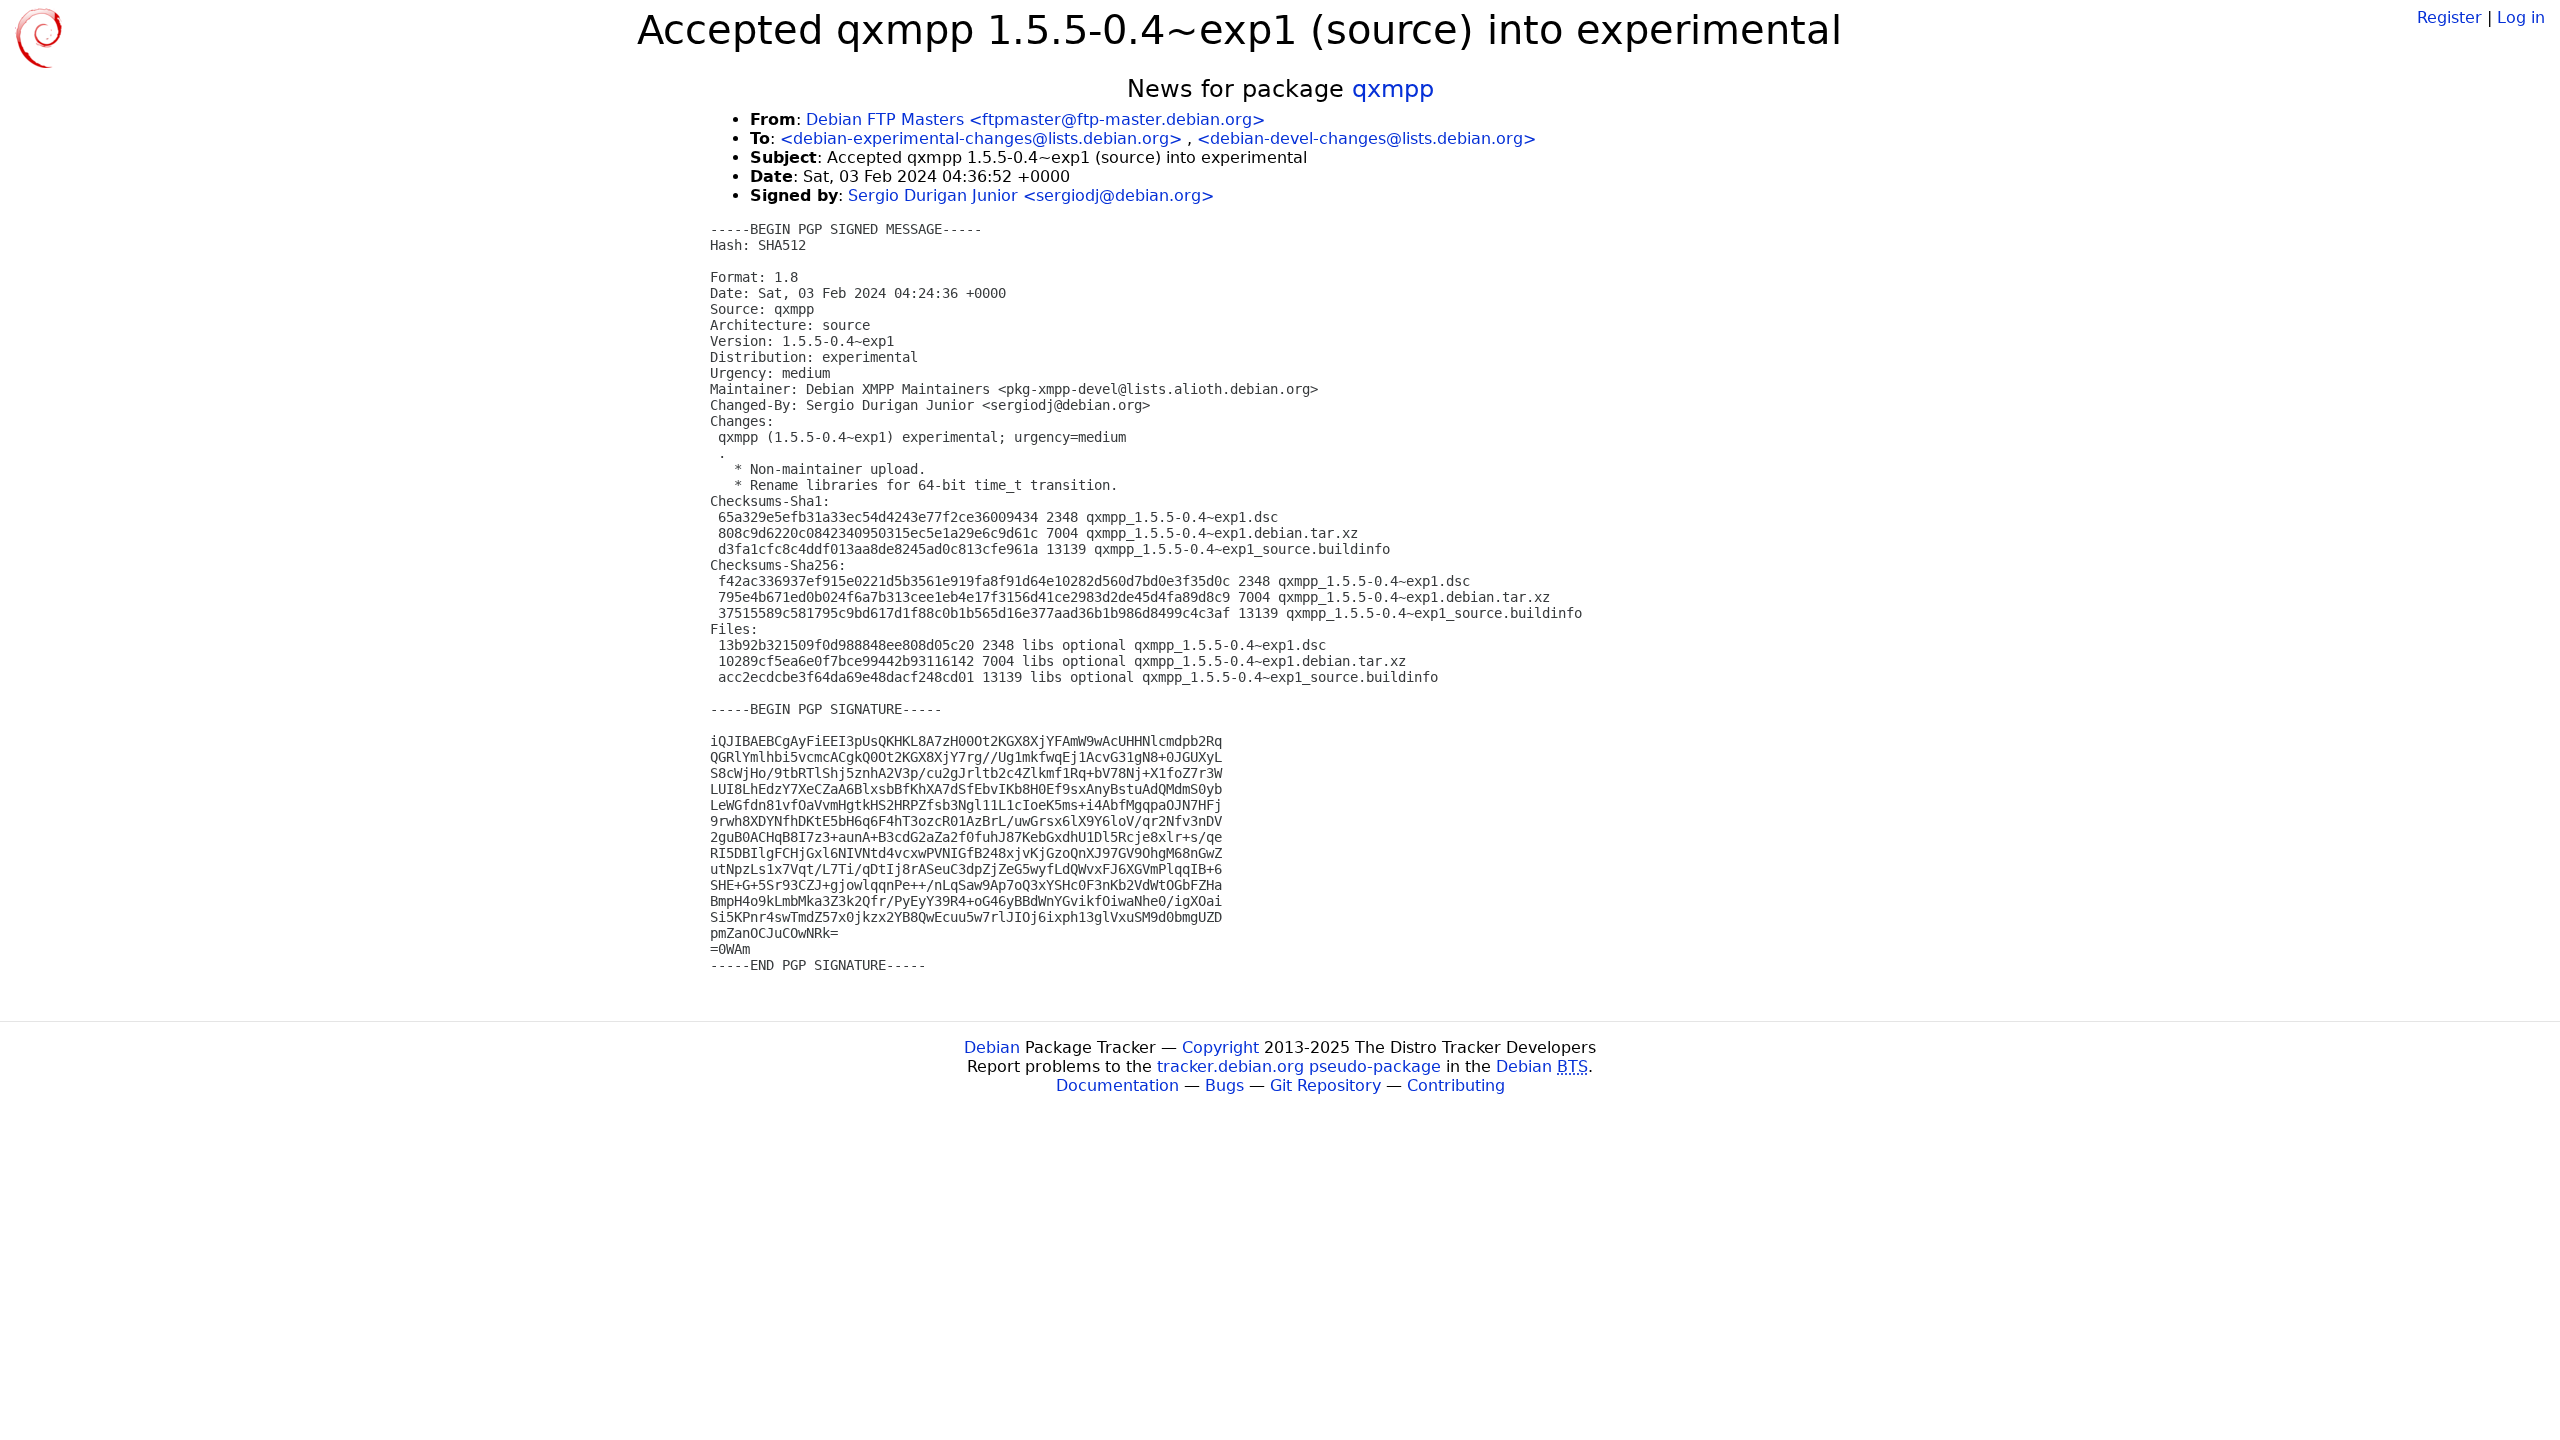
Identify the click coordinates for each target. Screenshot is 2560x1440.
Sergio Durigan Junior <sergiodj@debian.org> (1031, 195)
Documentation (1117, 1085)
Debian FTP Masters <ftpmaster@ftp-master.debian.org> (1035, 119)
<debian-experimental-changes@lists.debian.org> (981, 138)
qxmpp (1393, 89)
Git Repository (1325, 1085)
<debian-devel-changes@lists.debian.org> (1366, 138)
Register (2449, 17)
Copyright (1220, 1047)
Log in (2521, 17)
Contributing (1456, 1085)
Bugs (1224, 1085)
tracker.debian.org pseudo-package (1299, 1066)
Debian (992, 1047)
